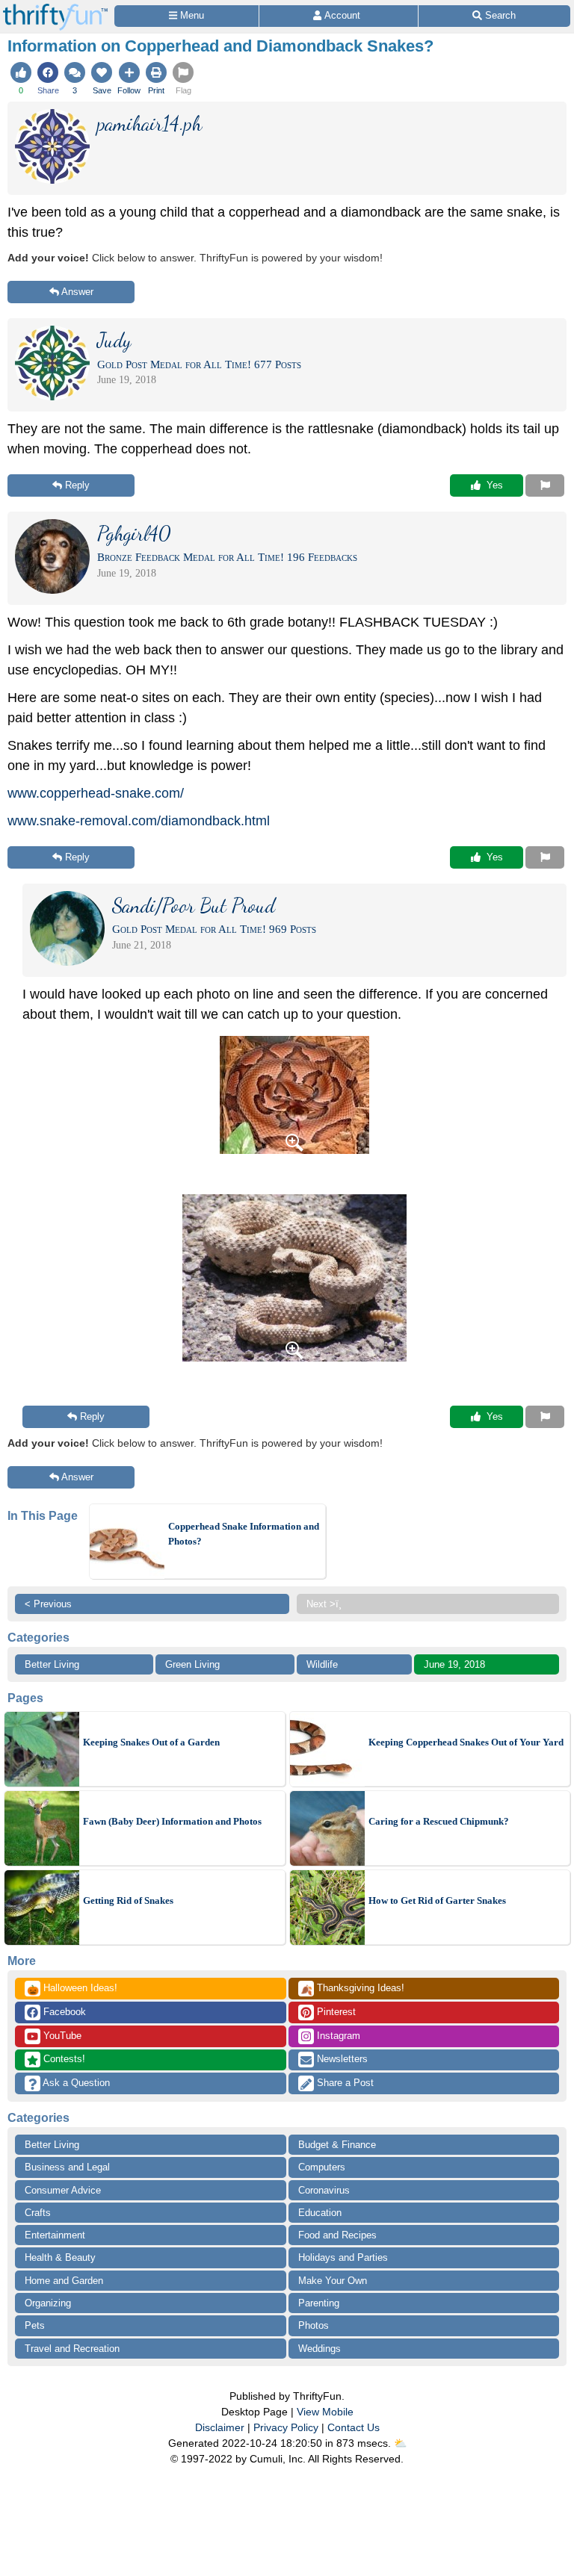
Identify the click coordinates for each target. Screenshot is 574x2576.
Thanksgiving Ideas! (352, 1989)
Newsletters (341, 2059)
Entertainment (55, 2235)
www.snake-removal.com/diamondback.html (139, 821)
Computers (322, 2167)
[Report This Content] (545, 485)
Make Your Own (333, 2281)
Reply (77, 485)
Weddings (320, 2349)
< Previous (48, 1604)
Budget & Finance (337, 2145)
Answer (77, 292)
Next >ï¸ (324, 1604)
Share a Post (344, 2083)
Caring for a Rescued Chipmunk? (439, 1821)
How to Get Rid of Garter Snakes (437, 1900)
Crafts (38, 2213)
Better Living (52, 1664)
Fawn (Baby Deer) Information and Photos (172, 1821)
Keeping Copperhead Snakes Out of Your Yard (466, 1742)
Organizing (48, 2303)
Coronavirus (324, 2190)
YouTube (61, 2036)
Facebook (63, 2012)
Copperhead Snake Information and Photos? (244, 1534)
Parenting (319, 2303)
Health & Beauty (60, 2257)
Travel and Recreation (72, 2349)
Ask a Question (75, 2083)
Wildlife (322, 1664)
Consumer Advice (63, 2190)
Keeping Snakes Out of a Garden (151, 1742)
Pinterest (335, 2012)
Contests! (63, 2059)
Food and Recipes (337, 2235)
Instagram (337, 2036)
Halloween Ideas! (72, 1989)
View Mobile (325, 2412)
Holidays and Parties (343, 2257)
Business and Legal (67, 2167)
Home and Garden (64, 2281)
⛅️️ (400, 2443)
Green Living (192, 1664)
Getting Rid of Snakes (128, 1900)
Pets (35, 2325)
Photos (314, 2325)
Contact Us (354, 2427)
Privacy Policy (286, 2427)
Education (320, 2213)
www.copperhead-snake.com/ (96, 793)
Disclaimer (220, 2427)
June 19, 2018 (454, 1664)
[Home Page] (55, 9)
